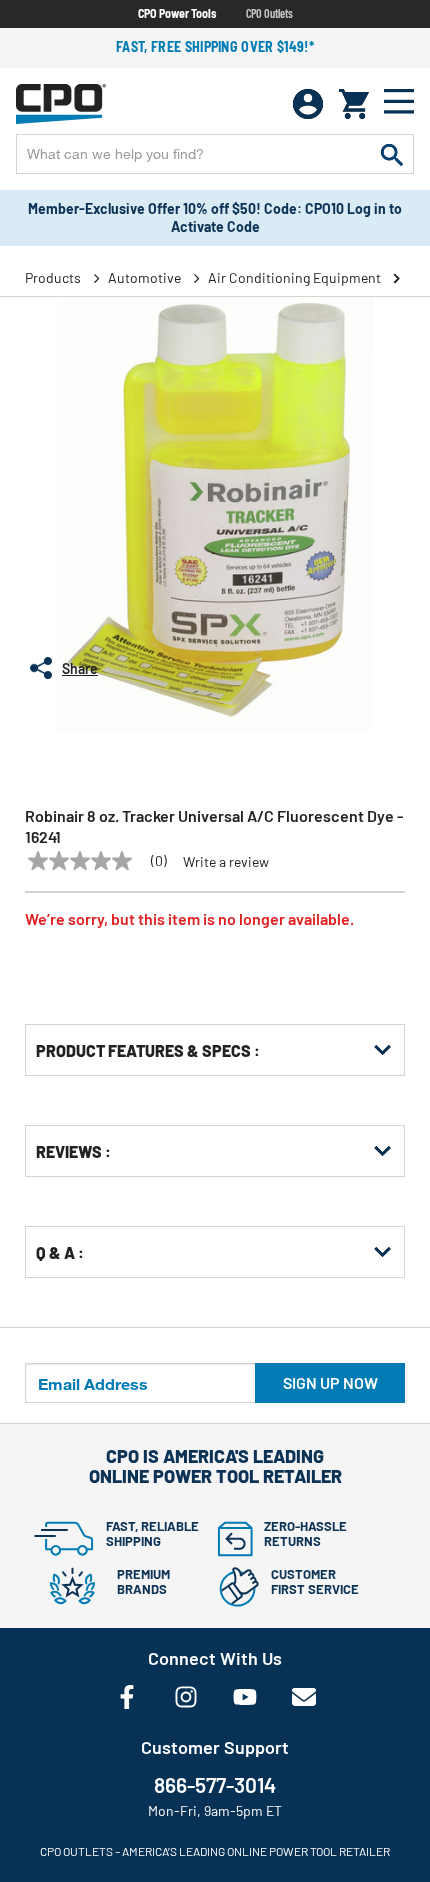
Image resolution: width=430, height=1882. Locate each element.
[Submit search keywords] (392, 154)
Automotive (144, 277)
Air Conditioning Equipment (294, 277)
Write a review (226, 862)
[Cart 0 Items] (354, 104)
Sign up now (330, 1382)
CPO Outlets (269, 13)
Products (53, 277)
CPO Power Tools (177, 13)
